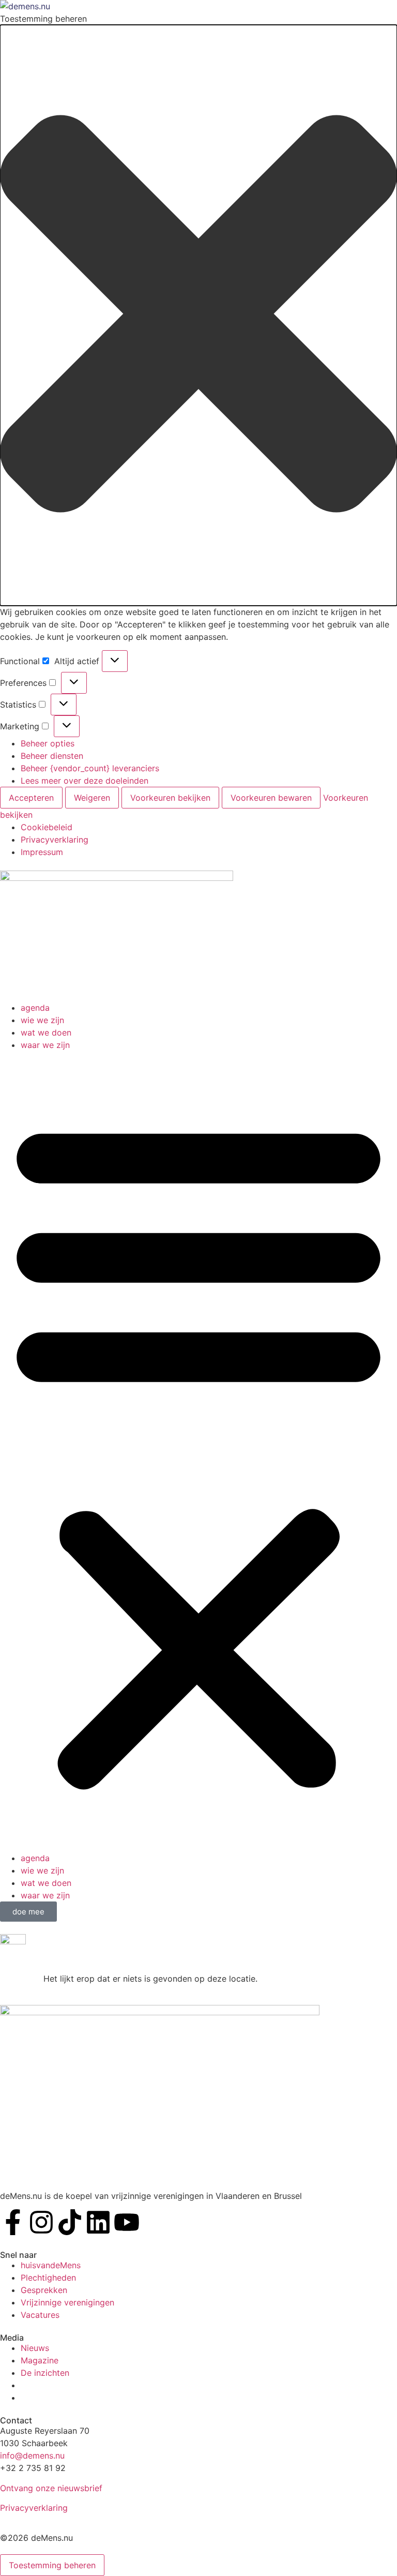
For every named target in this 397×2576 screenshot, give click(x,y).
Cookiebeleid (47, 827)
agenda (35, 1008)
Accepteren (31, 798)
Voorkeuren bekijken (170, 798)
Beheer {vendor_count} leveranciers (90, 768)
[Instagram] (41, 2222)
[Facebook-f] (13, 2222)
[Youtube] (127, 2222)
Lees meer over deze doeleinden (85, 781)
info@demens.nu (32, 2455)
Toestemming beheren (52, 2565)
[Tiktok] (70, 2222)
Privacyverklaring (55, 840)
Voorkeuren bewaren (271, 798)
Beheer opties (48, 743)
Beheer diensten (52, 756)
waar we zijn (45, 1045)
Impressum (42, 852)
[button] (198, 315)
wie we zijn (42, 1020)
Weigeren (92, 798)
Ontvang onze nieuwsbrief (51, 2488)
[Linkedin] (98, 2222)
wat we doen (46, 1032)
